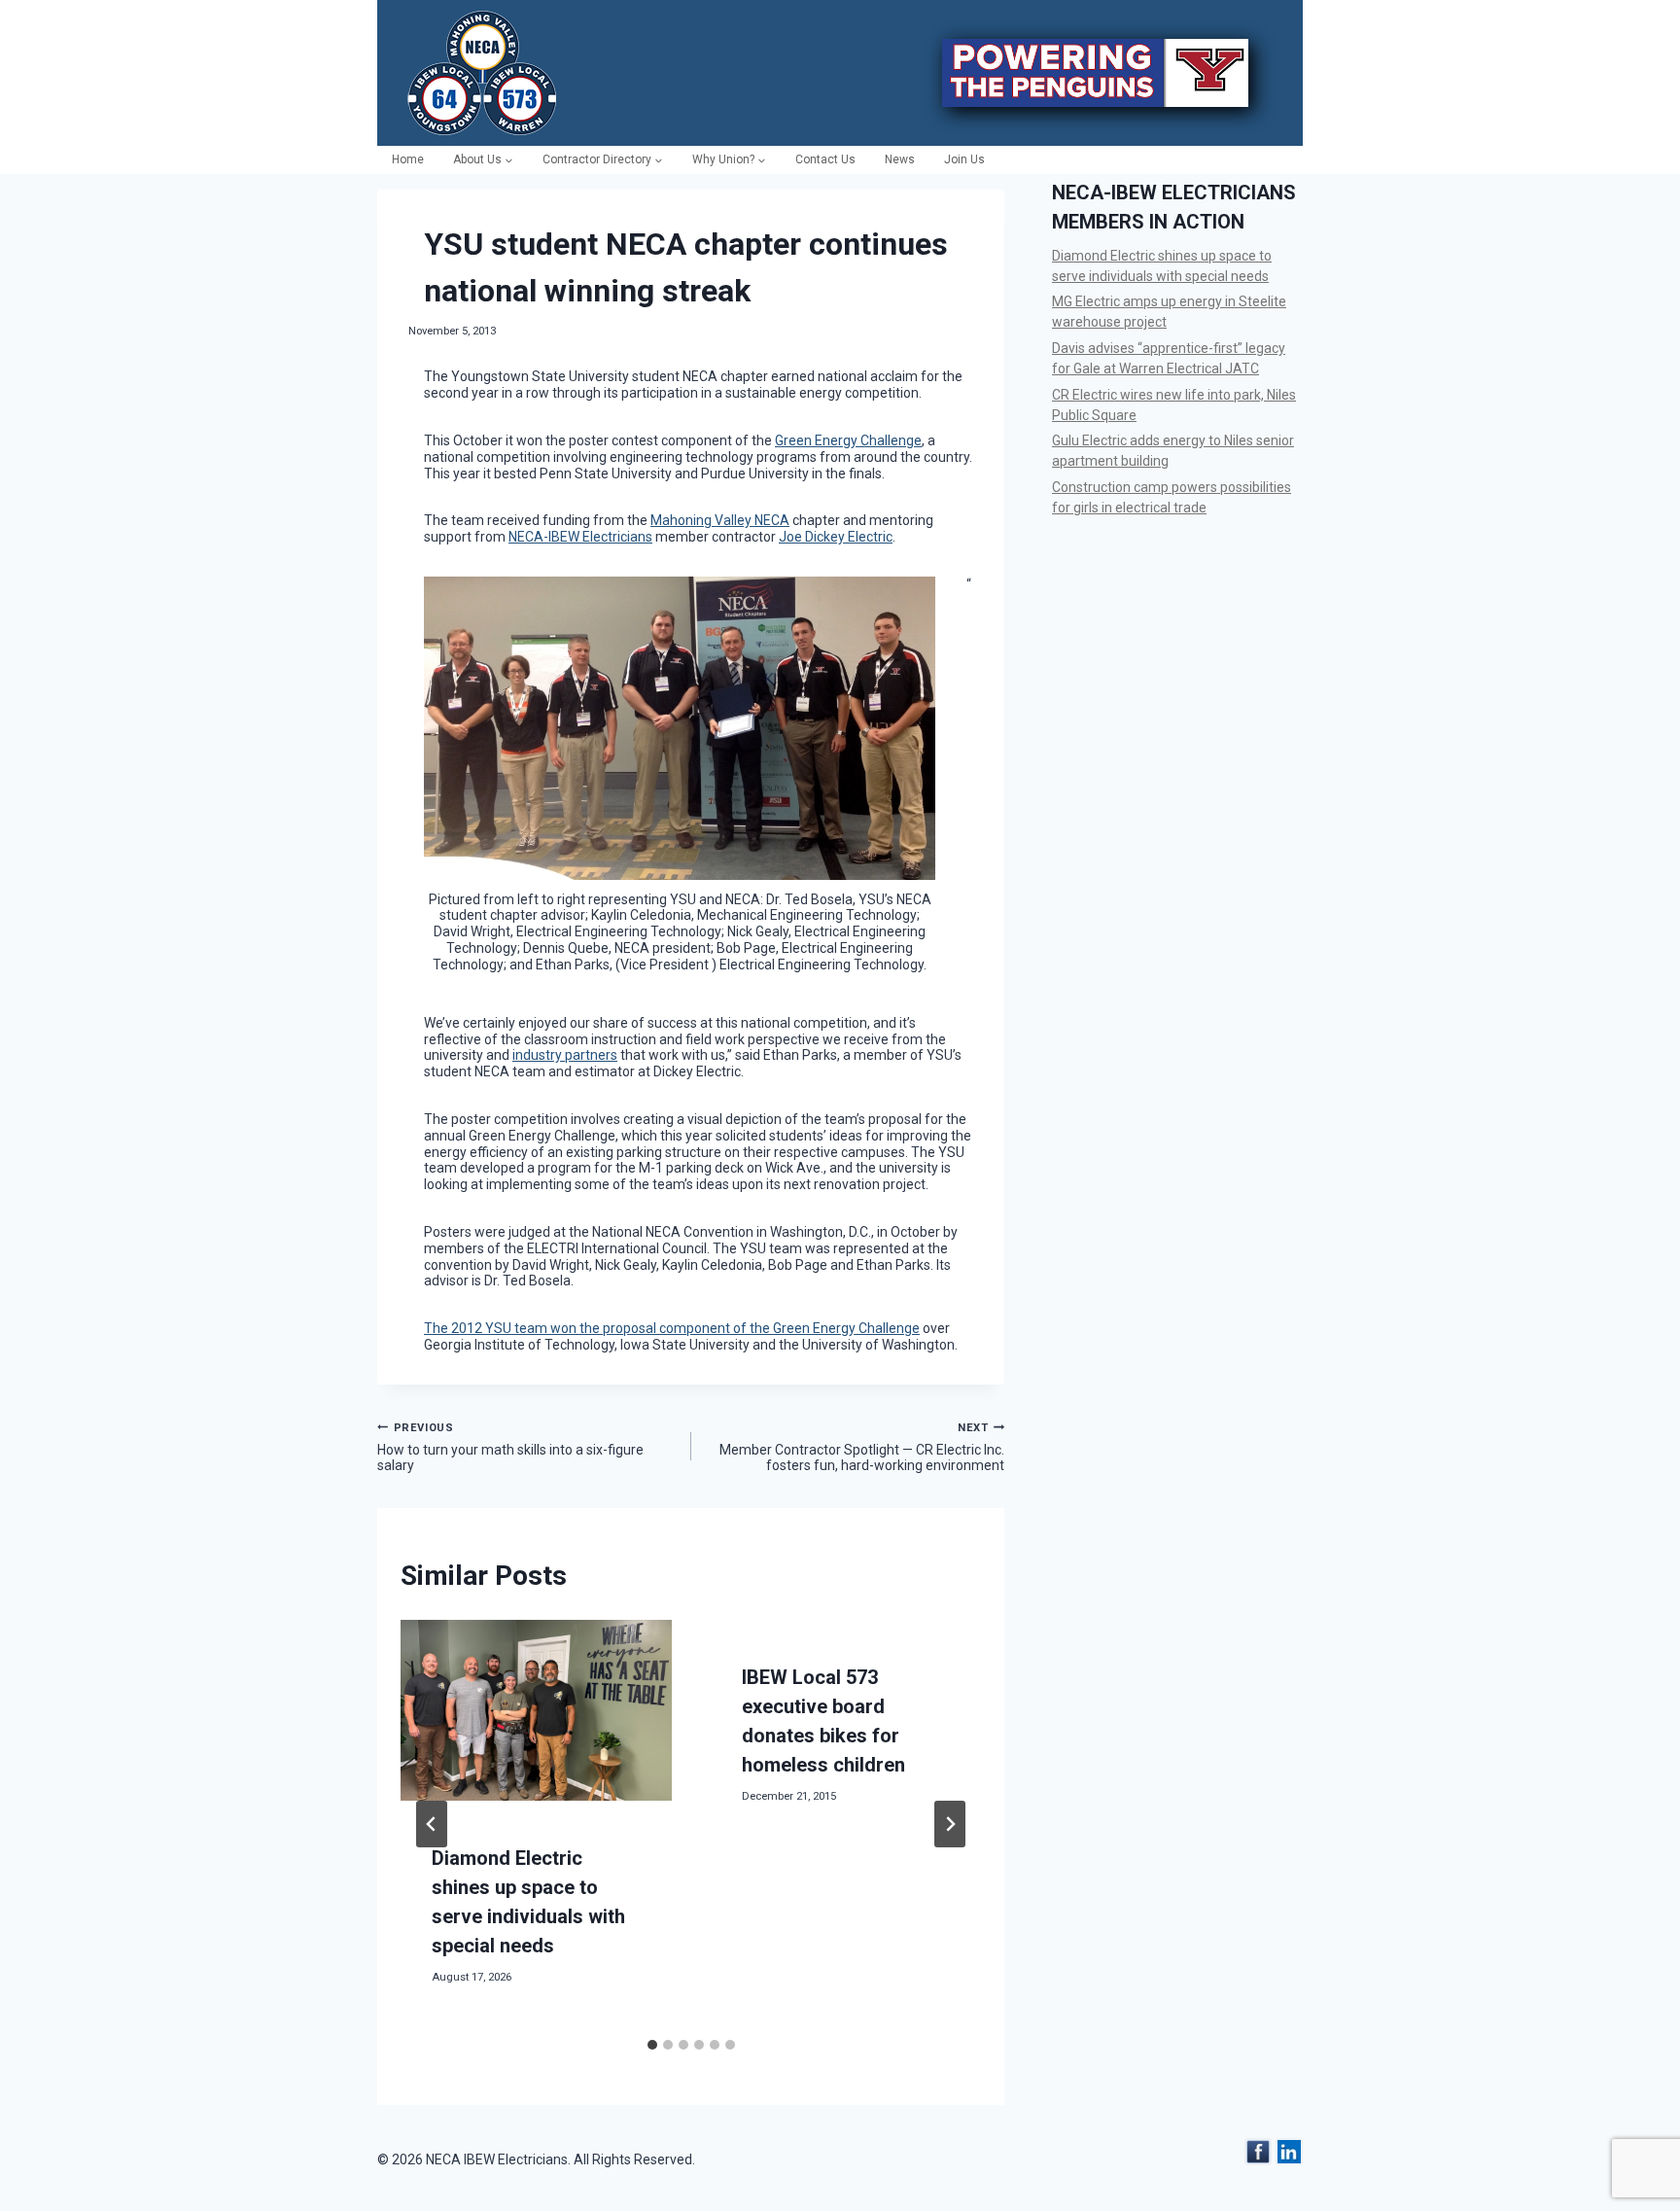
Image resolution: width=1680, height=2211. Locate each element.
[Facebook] (1258, 2152)
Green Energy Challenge (848, 440)
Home (408, 159)
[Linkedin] (1289, 2152)
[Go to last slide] (432, 1824)
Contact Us (825, 159)
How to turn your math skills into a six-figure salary (510, 1448)
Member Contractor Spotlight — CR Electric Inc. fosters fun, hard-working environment (862, 1448)
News (900, 159)
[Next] (950, 1824)
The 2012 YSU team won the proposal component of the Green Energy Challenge (672, 1328)
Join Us (964, 159)
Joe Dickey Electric (836, 537)
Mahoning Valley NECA (720, 520)
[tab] (652, 2045)
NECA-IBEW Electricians (580, 537)
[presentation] (536, 1710)
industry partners (565, 1055)
